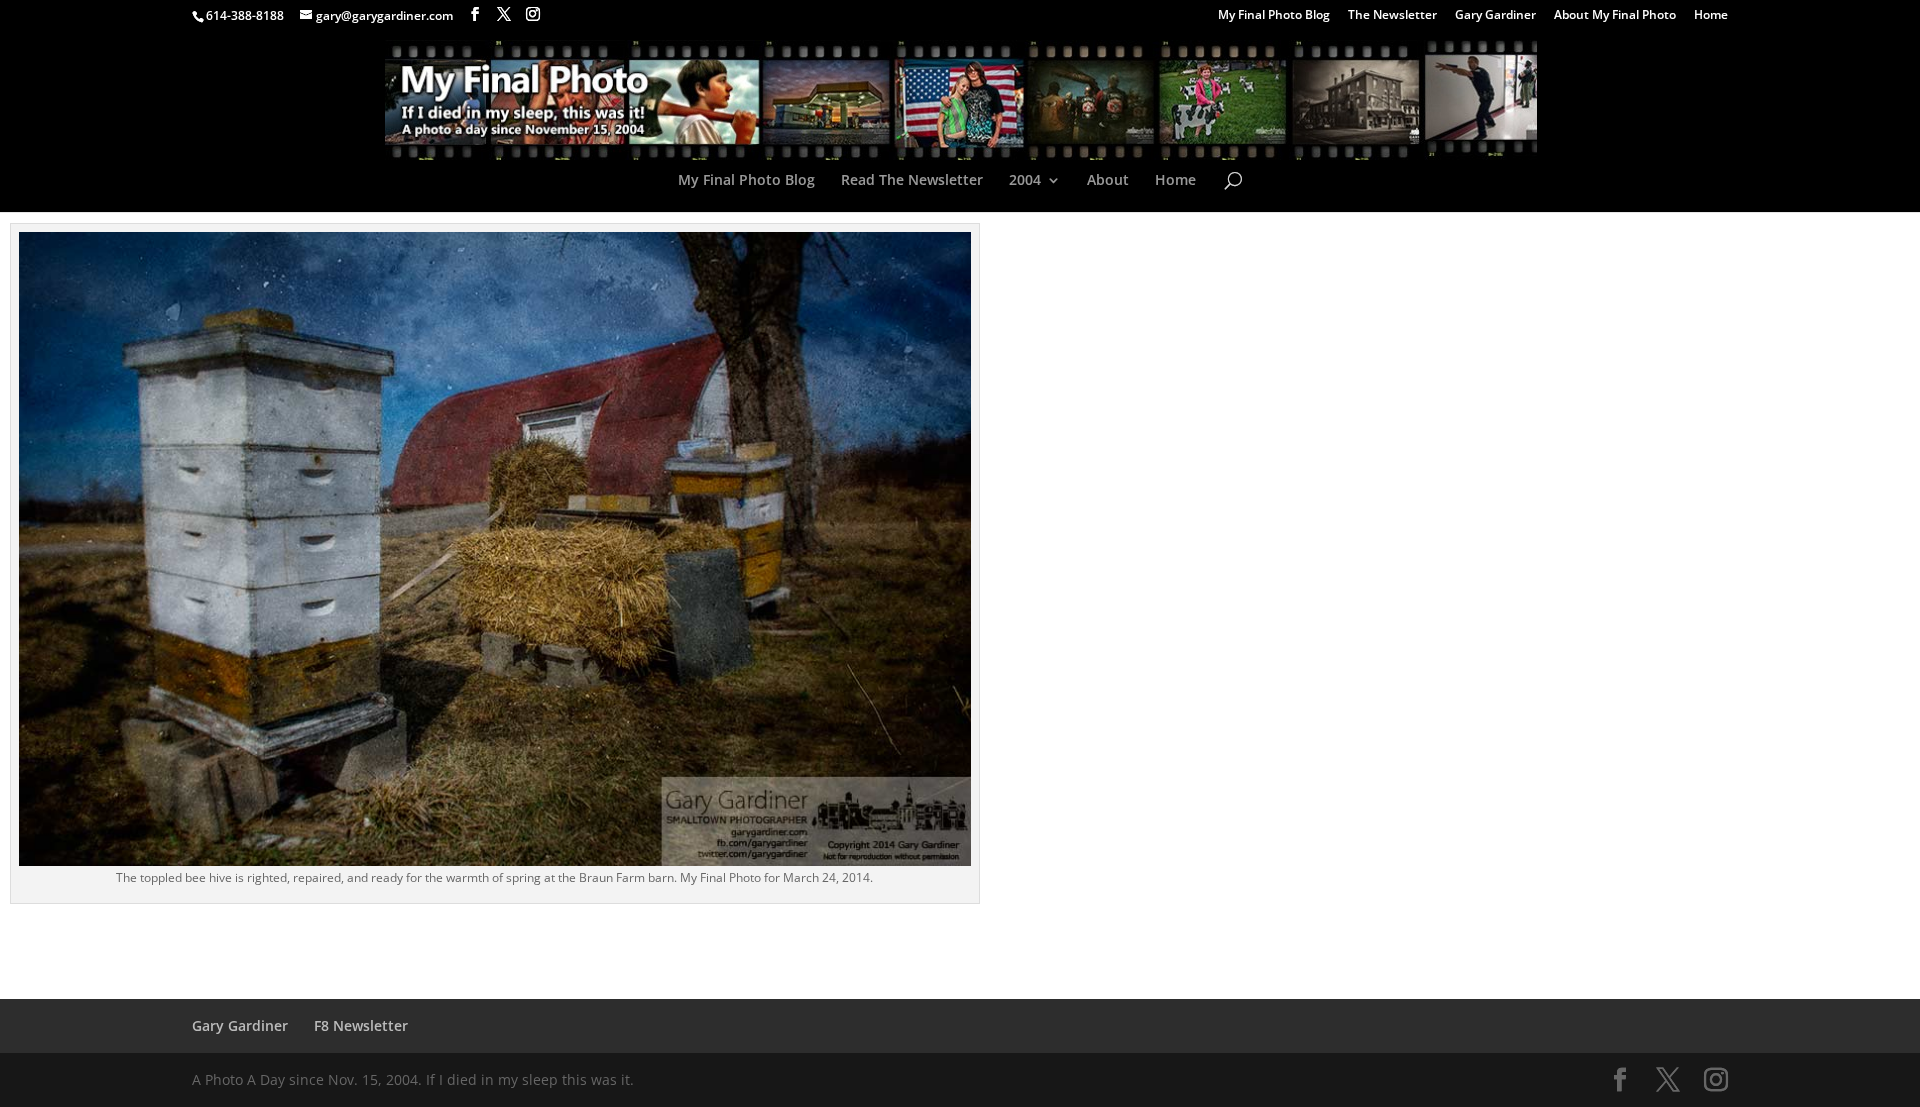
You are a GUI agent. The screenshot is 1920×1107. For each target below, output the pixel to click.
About (1108, 181)
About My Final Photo (1615, 16)
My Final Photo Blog (1274, 16)
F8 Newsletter (361, 1025)
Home (1711, 16)
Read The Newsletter (912, 181)
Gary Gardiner (1495, 16)
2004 (1025, 181)
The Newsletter (1392, 16)
